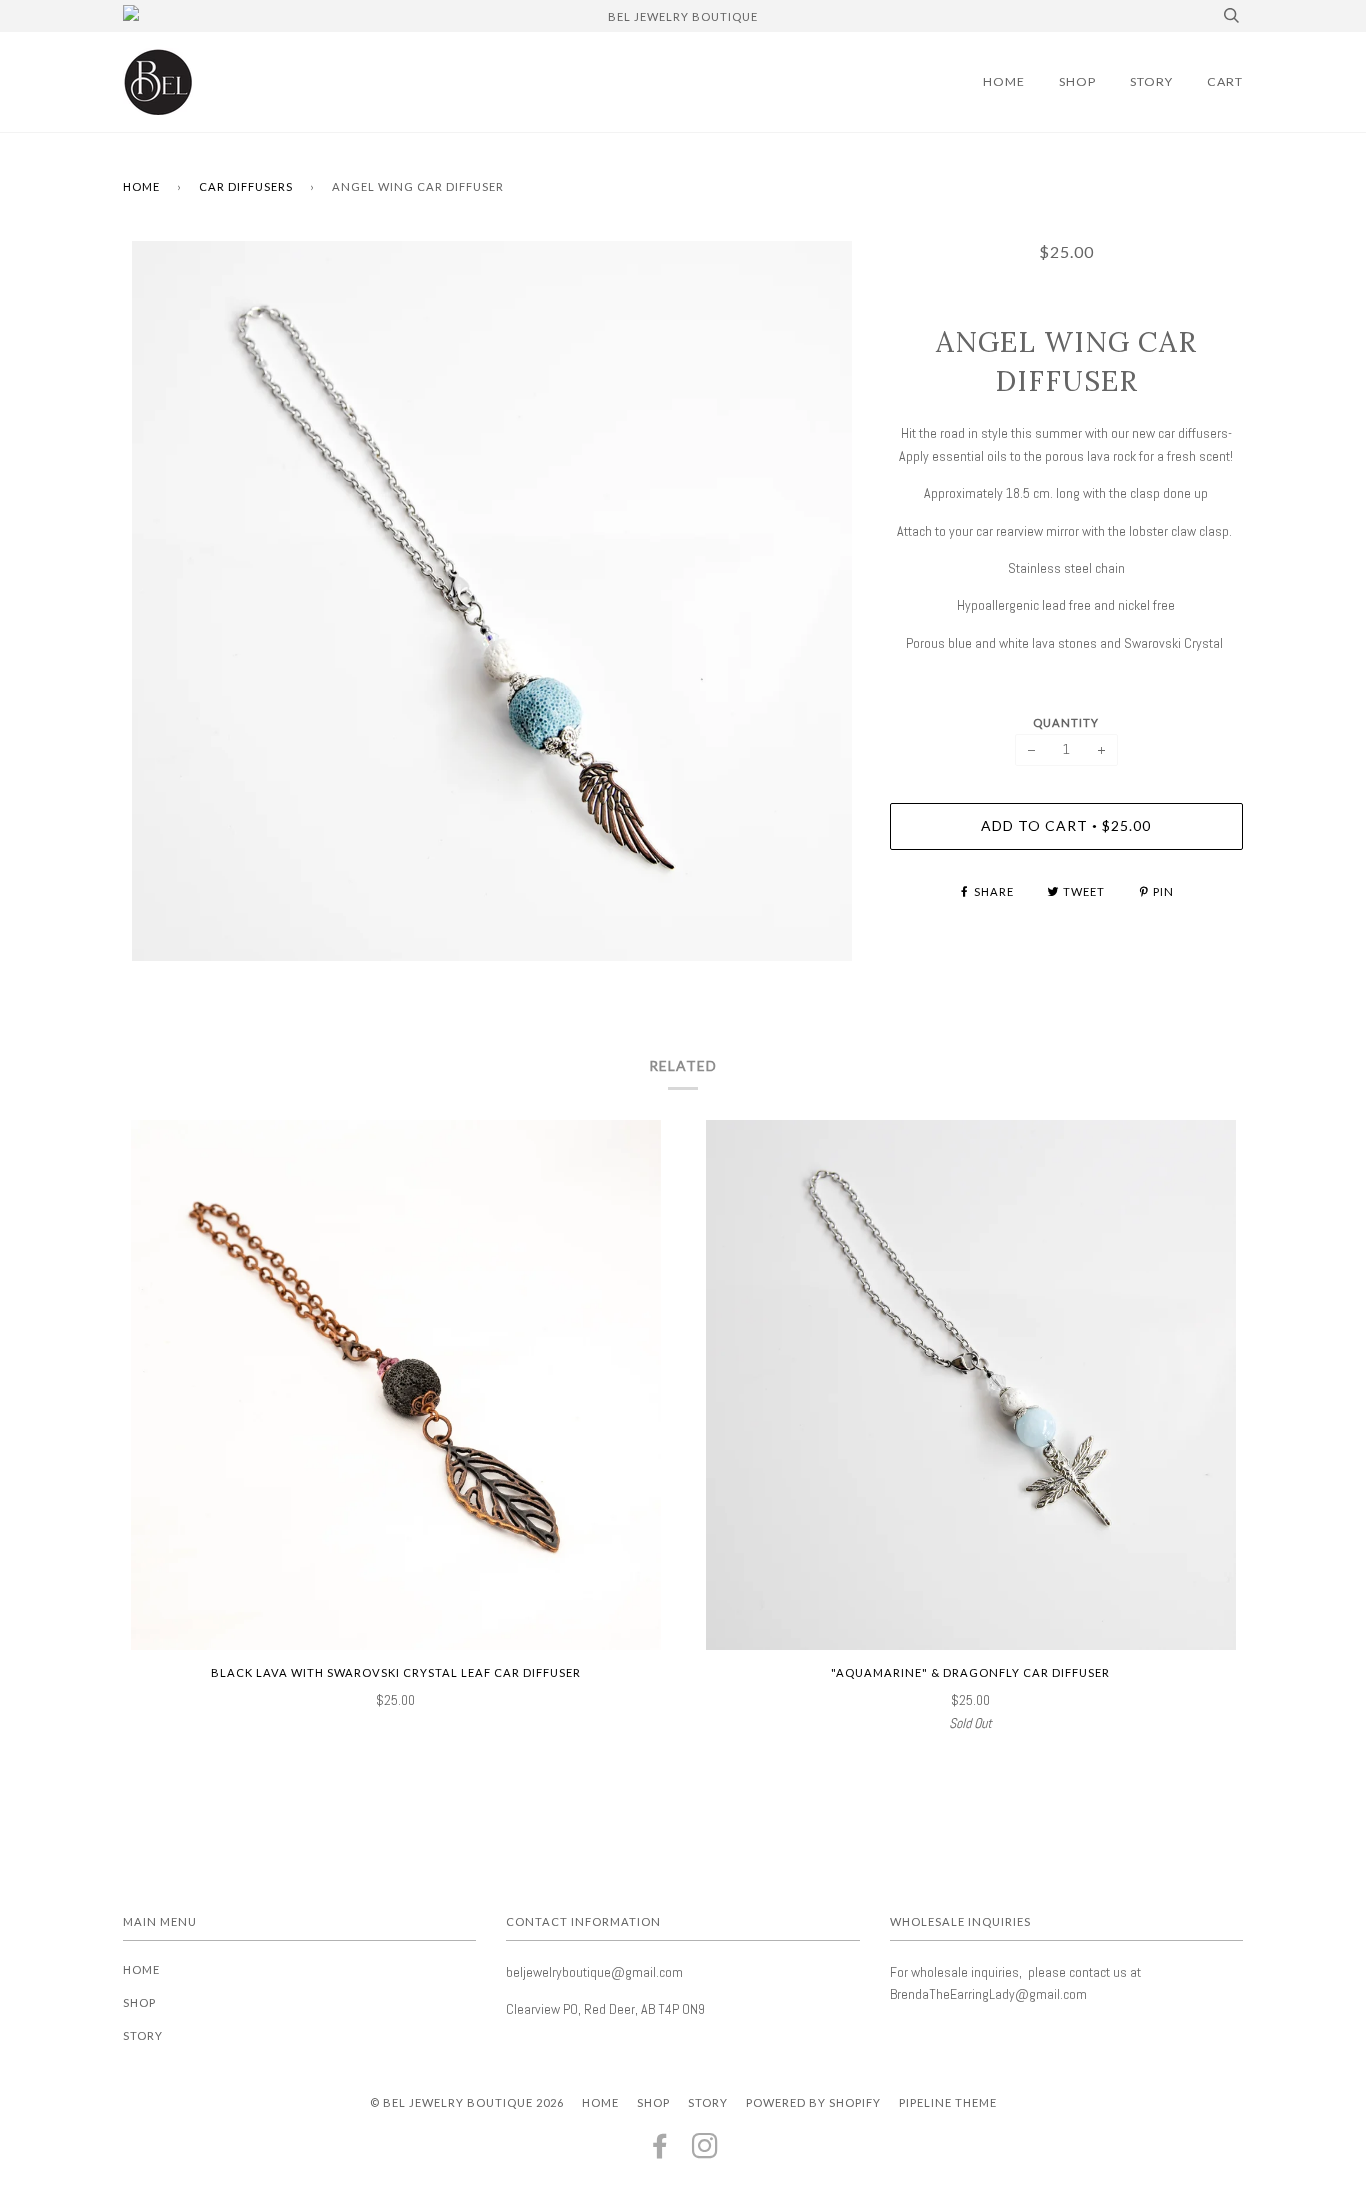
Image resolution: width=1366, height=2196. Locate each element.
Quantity (1066, 722)
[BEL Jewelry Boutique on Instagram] (705, 2151)
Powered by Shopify (813, 2102)
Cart (1225, 81)
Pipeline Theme (948, 2102)
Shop (1077, 81)
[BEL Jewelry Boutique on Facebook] (660, 2151)
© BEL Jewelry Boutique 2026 (467, 2102)
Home (1004, 81)
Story (1151, 81)
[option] (491, 601)
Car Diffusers (246, 186)
